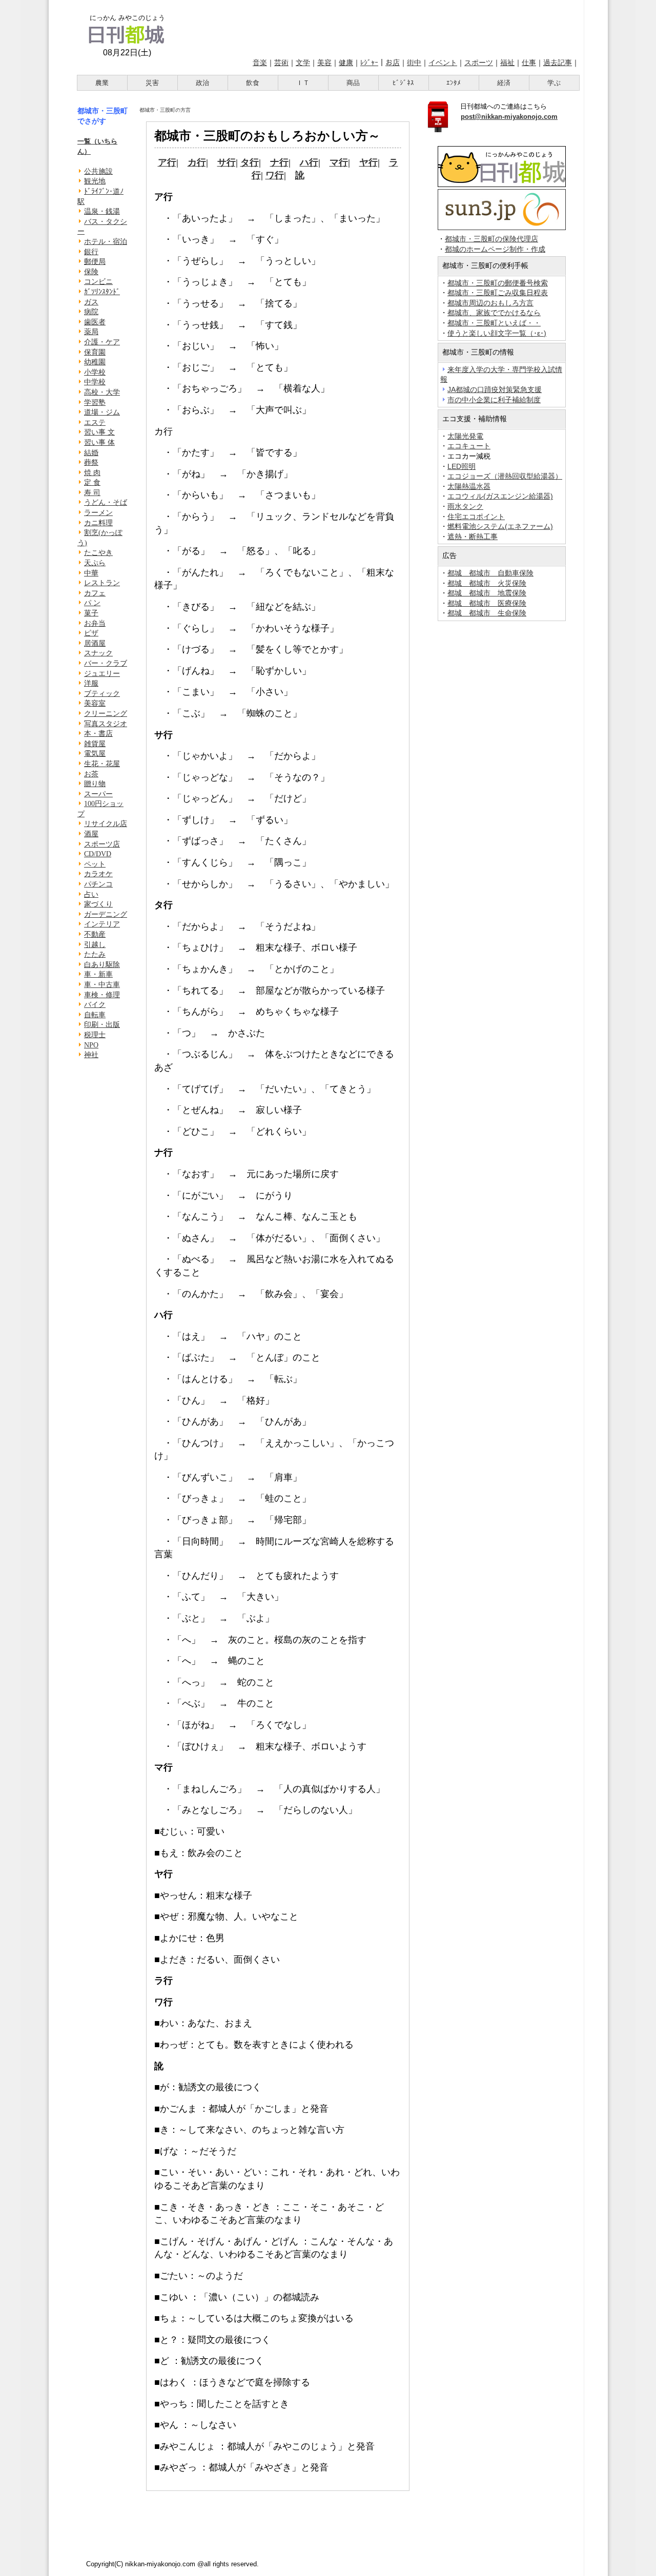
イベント (443, 63)
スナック (98, 653)
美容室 (95, 703)
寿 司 (92, 493)
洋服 (91, 683)
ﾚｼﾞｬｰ (369, 63)
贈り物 (95, 784)
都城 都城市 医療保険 (487, 603)
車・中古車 (102, 985)
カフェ (95, 593)
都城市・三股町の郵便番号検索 (498, 283)
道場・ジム (102, 412)
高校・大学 (102, 392)
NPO (91, 1045)
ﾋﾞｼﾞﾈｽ (403, 83)
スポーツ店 (102, 844)
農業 (102, 83)
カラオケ (98, 874)
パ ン (92, 603)
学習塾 (95, 403)
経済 (504, 83)
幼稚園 (95, 362)
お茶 (91, 774)
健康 (346, 63)
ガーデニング (106, 914)
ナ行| (280, 162)
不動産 (95, 934)
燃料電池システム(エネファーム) (500, 526)
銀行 (91, 252)
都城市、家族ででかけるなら (494, 313)
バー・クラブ (106, 663)
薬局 (91, 332)
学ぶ (554, 83)
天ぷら (95, 563)
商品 (353, 83)
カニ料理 (98, 523)
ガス (91, 302)
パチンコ (98, 884)
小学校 (95, 372)
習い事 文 (99, 432)
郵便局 (95, 262)
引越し (95, 945)
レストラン (102, 583)
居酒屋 (95, 643)
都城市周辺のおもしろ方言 (490, 303)
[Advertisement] (378, 27)
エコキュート (469, 446)
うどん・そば (106, 502)
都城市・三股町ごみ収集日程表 (498, 293)
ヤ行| (370, 162)
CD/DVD (98, 854)
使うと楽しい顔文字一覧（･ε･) (497, 333)
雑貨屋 (95, 744)
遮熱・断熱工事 (473, 537)
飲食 (253, 83)
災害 (152, 83)
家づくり (98, 904)
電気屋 (95, 754)
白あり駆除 (102, 965)
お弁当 (95, 623)
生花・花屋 (102, 764)
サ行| (228, 162)
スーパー (98, 794)
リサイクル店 (106, 824)
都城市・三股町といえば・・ (494, 323)
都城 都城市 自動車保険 (490, 573)
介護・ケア (102, 342)
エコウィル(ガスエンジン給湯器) (500, 496)
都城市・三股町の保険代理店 (491, 239)
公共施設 (98, 171)
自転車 (95, 1015)
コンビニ (98, 282)
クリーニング (106, 714)
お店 (393, 63)
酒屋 (91, 834)
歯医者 (95, 322)
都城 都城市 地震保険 (487, 593)
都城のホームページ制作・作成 (495, 249)
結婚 (91, 453)
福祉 (507, 63)
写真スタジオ (106, 724)
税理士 (95, 1035)
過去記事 (558, 63)
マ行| (340, 162)
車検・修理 (102, 995)
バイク (95, 1005)
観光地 (95, 181)
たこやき (98, 553)
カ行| (198, 162)
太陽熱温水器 (469, 486)
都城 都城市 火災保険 (487, 583)
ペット (95, 864)
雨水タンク (465, 506)
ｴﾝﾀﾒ (454, 83)
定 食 (92, 482)
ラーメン (98, 513)
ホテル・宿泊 (106, 242)
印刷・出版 (102, 1025)
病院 (91, 312)
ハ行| (310, 162)
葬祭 (91, 462)
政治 (202, 83)
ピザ (91, 633)
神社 (91, 1055)
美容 (324, 63)
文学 (303, 63)
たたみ (95, 954)
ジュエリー (102, 674)
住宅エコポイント (476, 517)
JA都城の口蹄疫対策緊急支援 (495, 389)
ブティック (102, 694)
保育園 (95, 352)
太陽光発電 (465, 436)
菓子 (91, 613)
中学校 (95, 382)
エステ (95, 423)
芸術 (281, 63)
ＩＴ (303, 83)
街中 (414, 63)
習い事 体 (99, 442)
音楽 (260, 63)
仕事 (529, 63)
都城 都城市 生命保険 (487, 613)
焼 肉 (92, 473)
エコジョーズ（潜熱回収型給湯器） (505, 476)
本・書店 (98, 734)
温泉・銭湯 (102, 211)
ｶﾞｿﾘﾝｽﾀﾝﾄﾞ (102, 292)
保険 (91, 272)
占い (91, 894)
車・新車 (98, 974)
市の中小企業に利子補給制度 (494, 400)
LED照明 (462, 466)
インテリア (102, 924)
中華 (91, 573)
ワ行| (276, 175)
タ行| (251, 162)
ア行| (168, 162)
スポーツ (479, 63)
